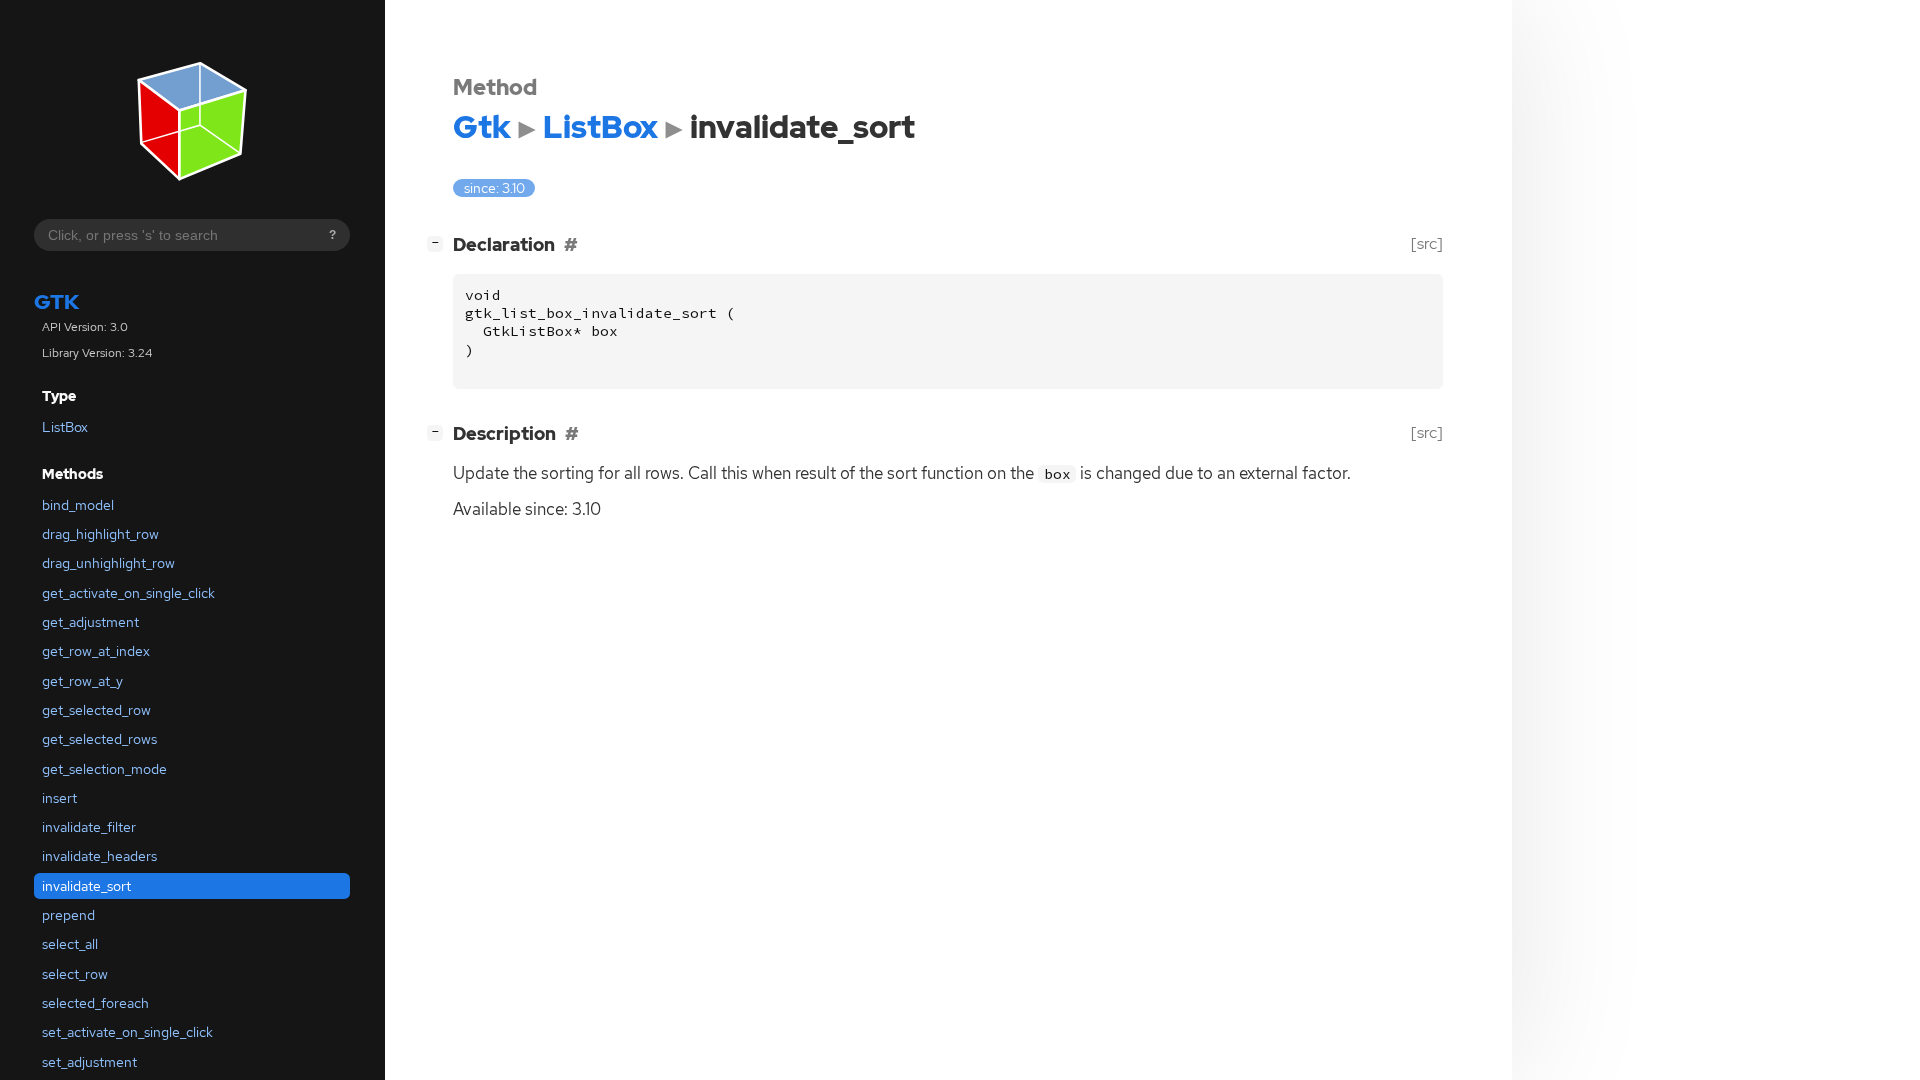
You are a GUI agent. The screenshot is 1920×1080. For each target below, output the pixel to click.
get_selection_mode (104, 769)
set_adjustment (89, 1062)
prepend (68, 915)
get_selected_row (96, 710)
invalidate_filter (89, 827)
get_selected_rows (99, 739)
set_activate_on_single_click (127, 1032)
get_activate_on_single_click (128, 593)
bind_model (78, 505)
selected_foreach (95, 1003)
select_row (75, 974)
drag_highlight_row (100, 534)
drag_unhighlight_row (108, 563)
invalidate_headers (99, 856)
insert (59, 798)
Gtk (56, 301)
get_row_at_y (82, 681)
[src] (1427, 243)
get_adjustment (90, 622)
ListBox (65, 427)
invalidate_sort (86, 886)
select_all (70, 944)
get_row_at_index (96, 651)
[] (439, 242)
